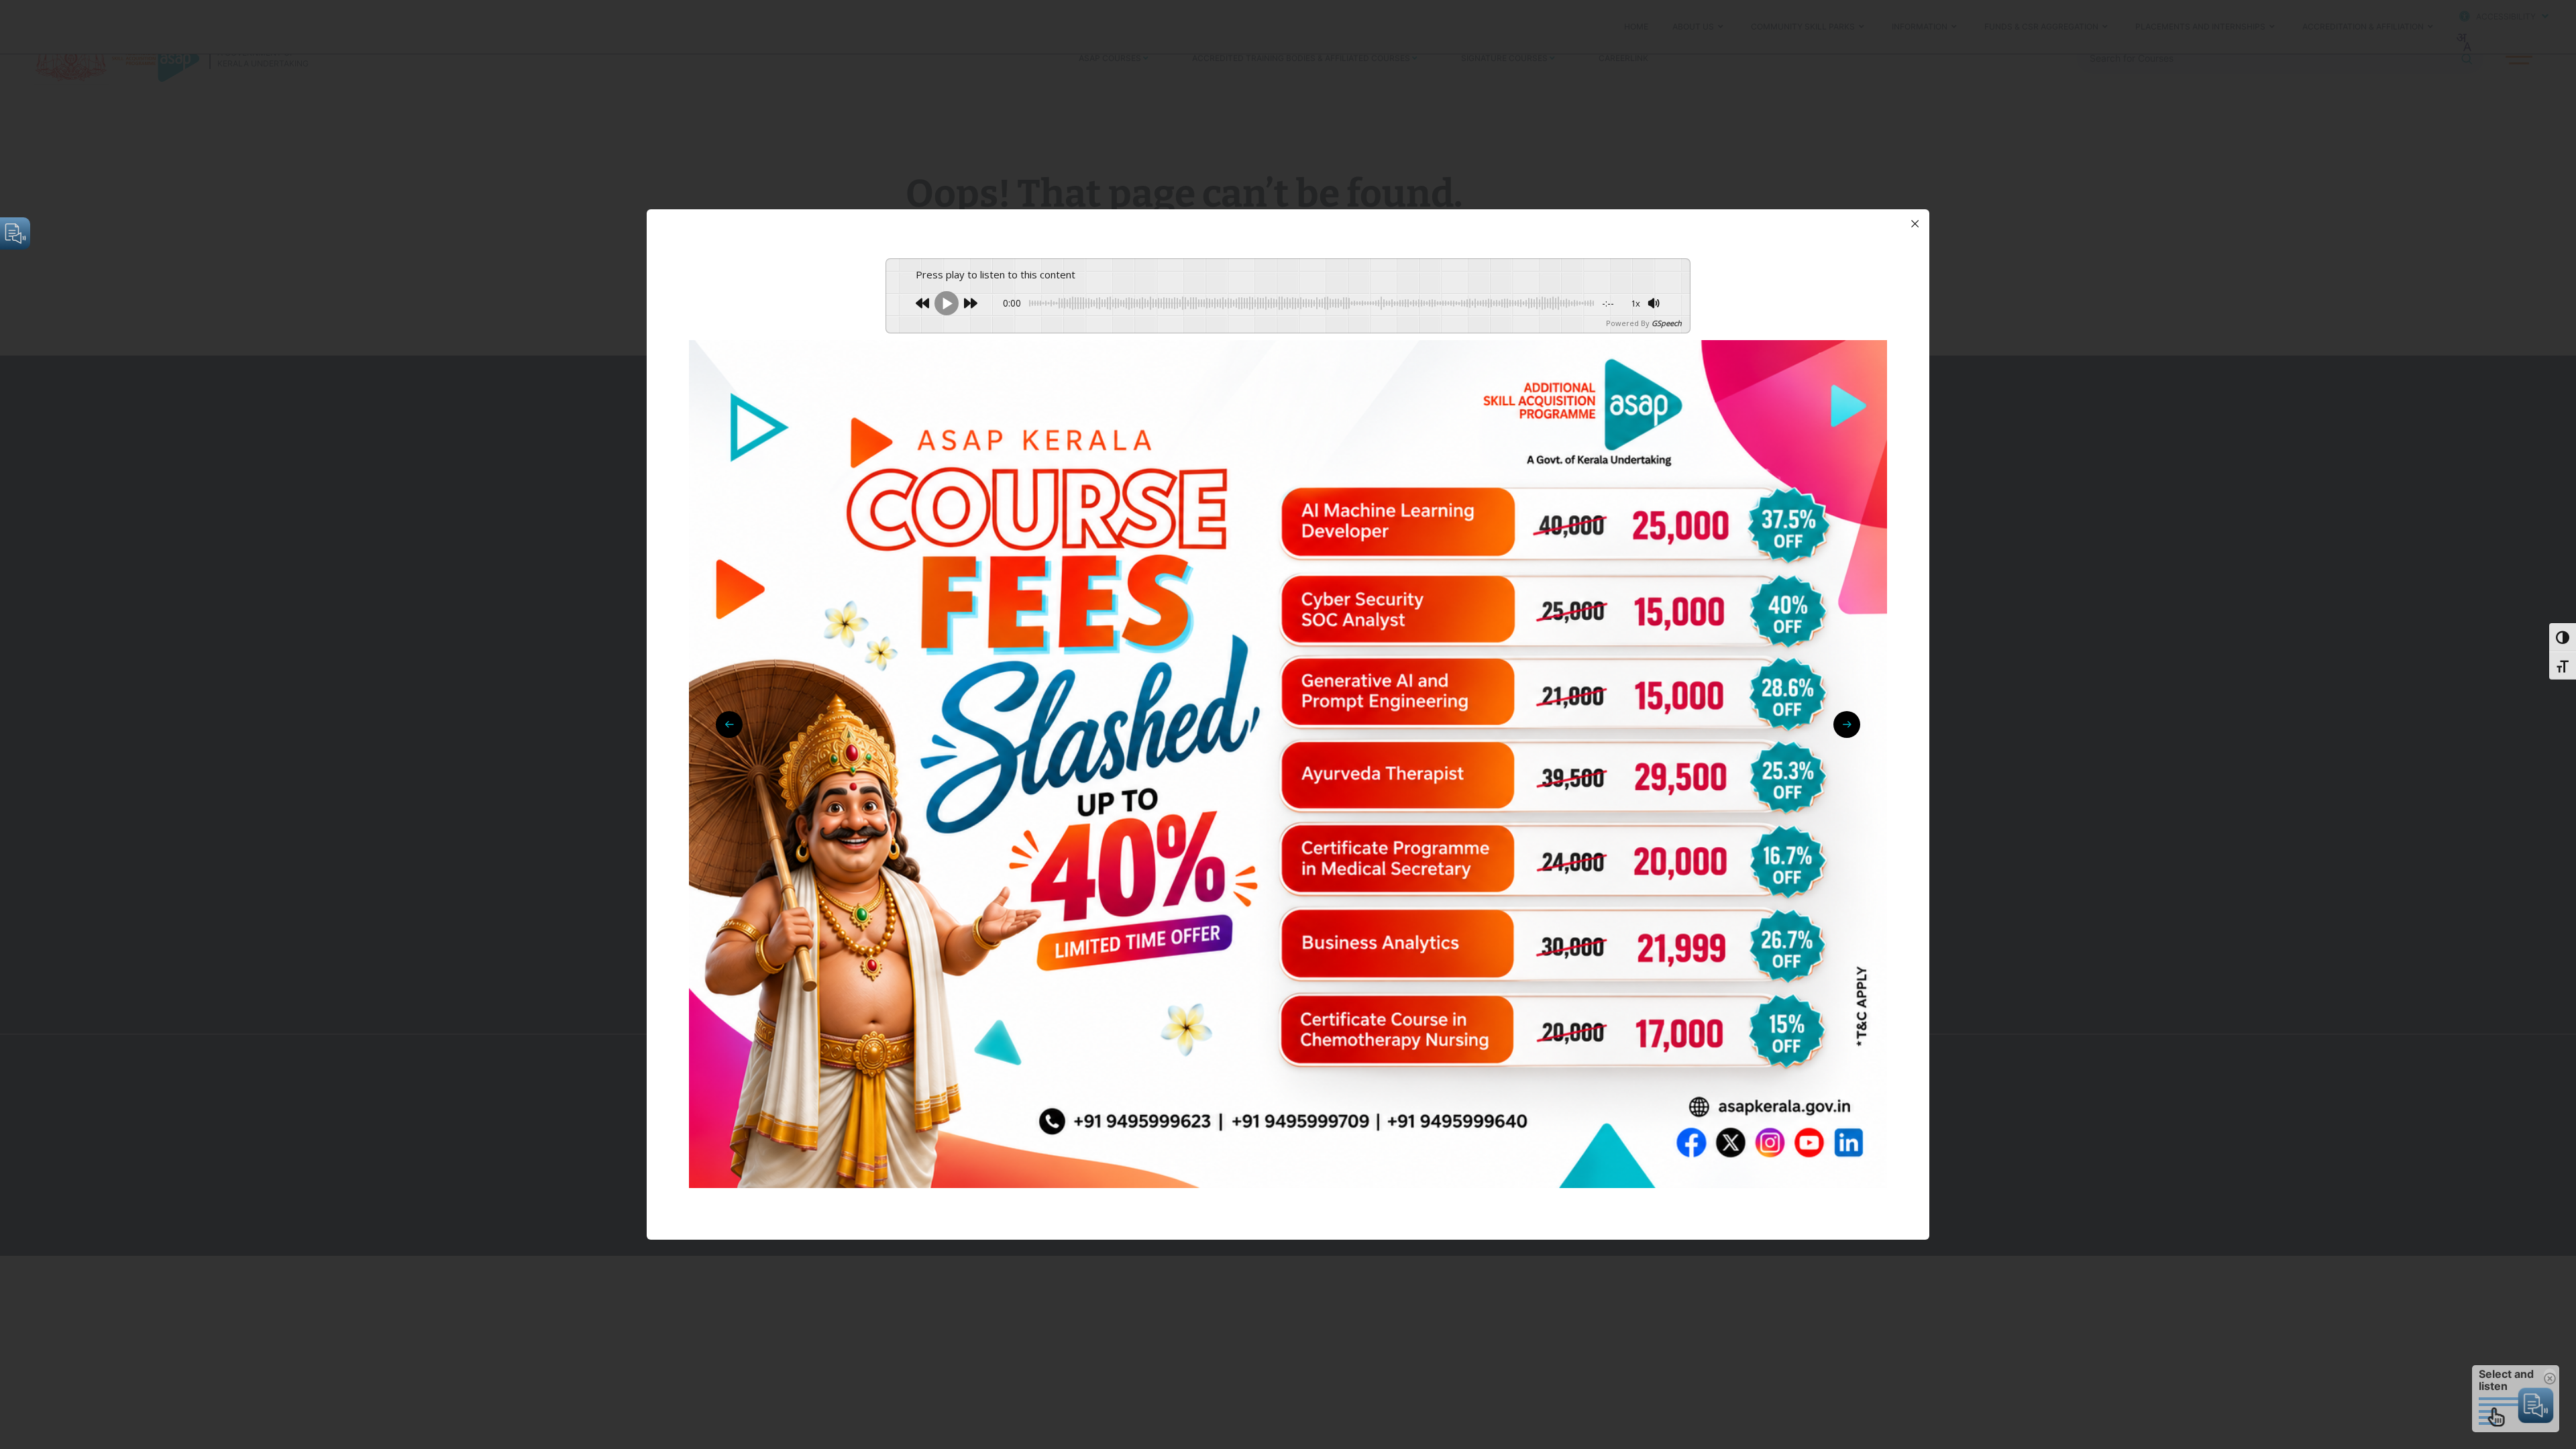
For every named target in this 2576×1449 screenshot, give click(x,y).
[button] (1847, 724)
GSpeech (1667, 323)
